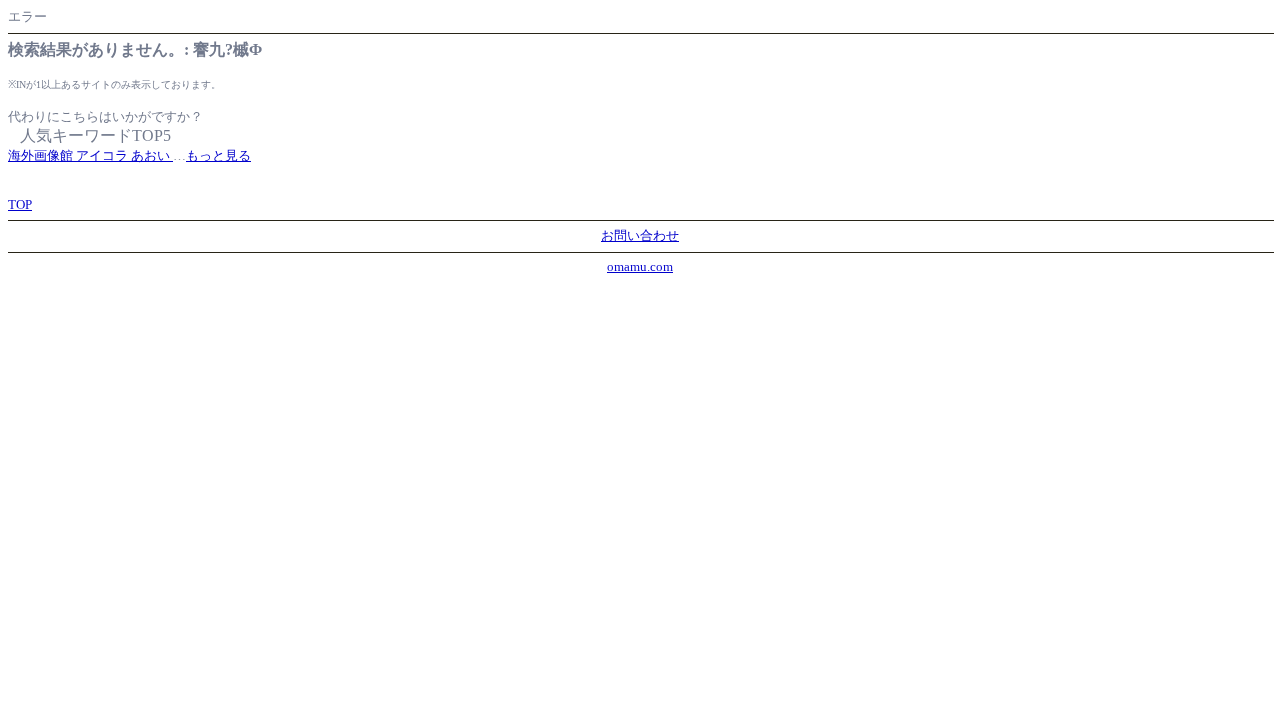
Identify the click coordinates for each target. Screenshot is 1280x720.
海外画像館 (42, 155)
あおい (152, 155)
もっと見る (218, 155)
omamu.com (640, 266)
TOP (20, 204)
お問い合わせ (640, 235)
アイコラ (103, 155)
